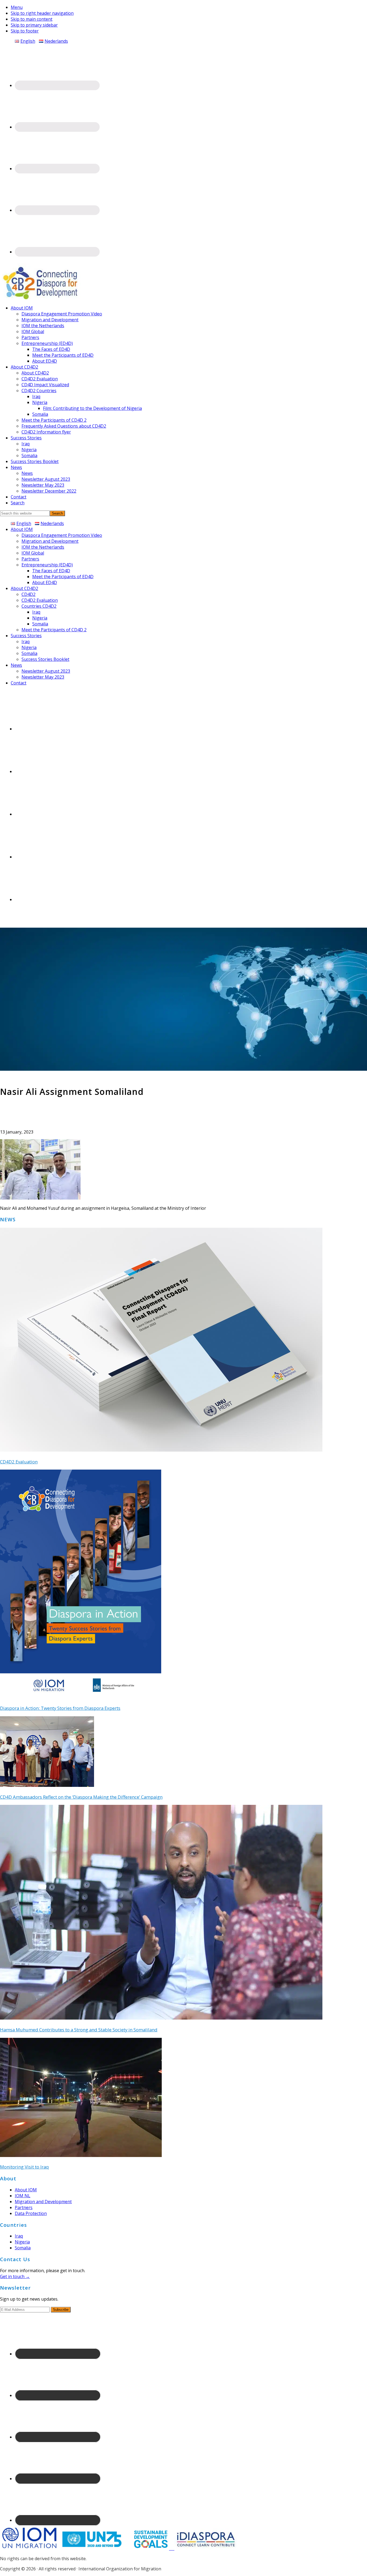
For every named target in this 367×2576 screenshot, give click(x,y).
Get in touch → (15, 2276)
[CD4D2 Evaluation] (161, 1450)
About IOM (22, 529)
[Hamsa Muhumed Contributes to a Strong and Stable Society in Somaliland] (161, 2018)
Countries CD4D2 (39, 606)
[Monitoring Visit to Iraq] (81, 2155)
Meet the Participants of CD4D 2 (54, 630)
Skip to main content (32, 19)
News (16, 665)
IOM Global (33, 553)
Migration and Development (50, 541)
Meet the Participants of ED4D (63, 577)
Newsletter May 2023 (43, 677)
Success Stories (26, 636)
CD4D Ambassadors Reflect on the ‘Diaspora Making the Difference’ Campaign (81, 1797)
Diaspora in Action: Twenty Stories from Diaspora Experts (60, 1708)
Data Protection (31, 2213)
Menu (17, 7)
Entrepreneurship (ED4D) (47, 565)
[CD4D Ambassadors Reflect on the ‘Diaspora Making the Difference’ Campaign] (47, 1785)
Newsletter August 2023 (46, 671)
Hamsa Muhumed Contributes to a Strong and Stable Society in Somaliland (79, 2030)
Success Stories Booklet (45, 659)
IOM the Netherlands (43, 547)
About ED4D (45, 582)
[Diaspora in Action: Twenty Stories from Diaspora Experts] (81, 1696)
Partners (30, 559)
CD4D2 (28, 594)
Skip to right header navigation (42, 13)
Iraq (36, 612)
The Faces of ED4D (51, 571)
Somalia (40, 624)
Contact (19, 683)
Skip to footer (25, 31)
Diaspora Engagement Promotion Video (62, 535)
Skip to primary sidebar (34, 25)
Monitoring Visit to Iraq (24, 2167)
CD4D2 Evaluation (40, 600)
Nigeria (40, 618)
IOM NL (23, 2196)
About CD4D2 (24, 588)
